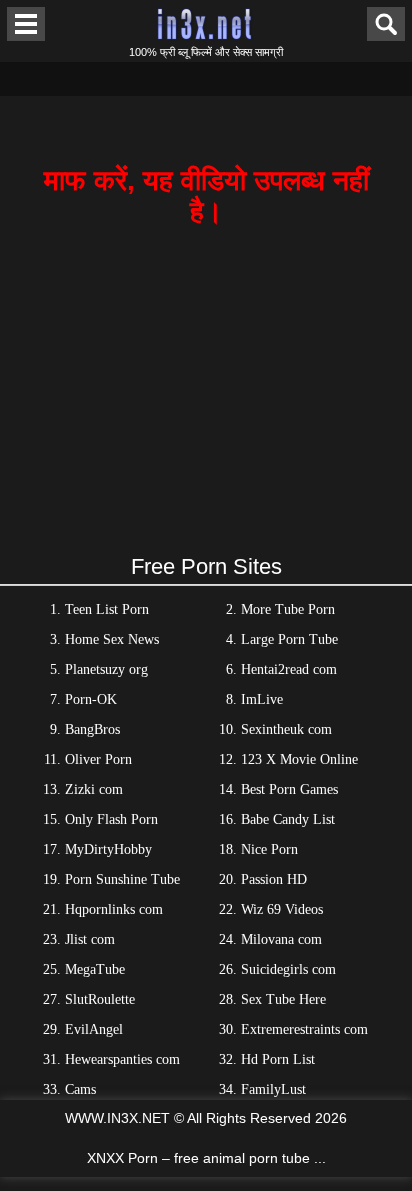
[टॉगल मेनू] (26, 24)
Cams (80, 1089)
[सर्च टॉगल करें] (386, 24)
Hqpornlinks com (114, 909)
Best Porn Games (289, 789)
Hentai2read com (289, 669)
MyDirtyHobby (108, 849)
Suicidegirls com (288, 969)
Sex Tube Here (283, 999)
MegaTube (95, 969)
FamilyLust (273, 1089)
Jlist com (90, 939)
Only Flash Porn (111, 819)
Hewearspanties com (122, 1059)
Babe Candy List (288, 819)
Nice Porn (269, 849)
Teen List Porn (107, 609)
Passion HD (274, 879)
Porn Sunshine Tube (122, 879)
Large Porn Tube (289, 639)
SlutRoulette (100, 999)
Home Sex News (112, 639)
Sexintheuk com (286, 729)
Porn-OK (91, 699)
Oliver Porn (98, 759)
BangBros (92, 729)
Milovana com (281, 939)
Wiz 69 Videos (282, 909)
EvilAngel (94, 1029)
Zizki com (94, 789)
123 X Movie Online (299, 759)
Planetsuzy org (106, 669)
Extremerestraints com (304, 1029)
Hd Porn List (278, 1059)
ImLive (262, 699)
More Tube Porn (288, 609)
